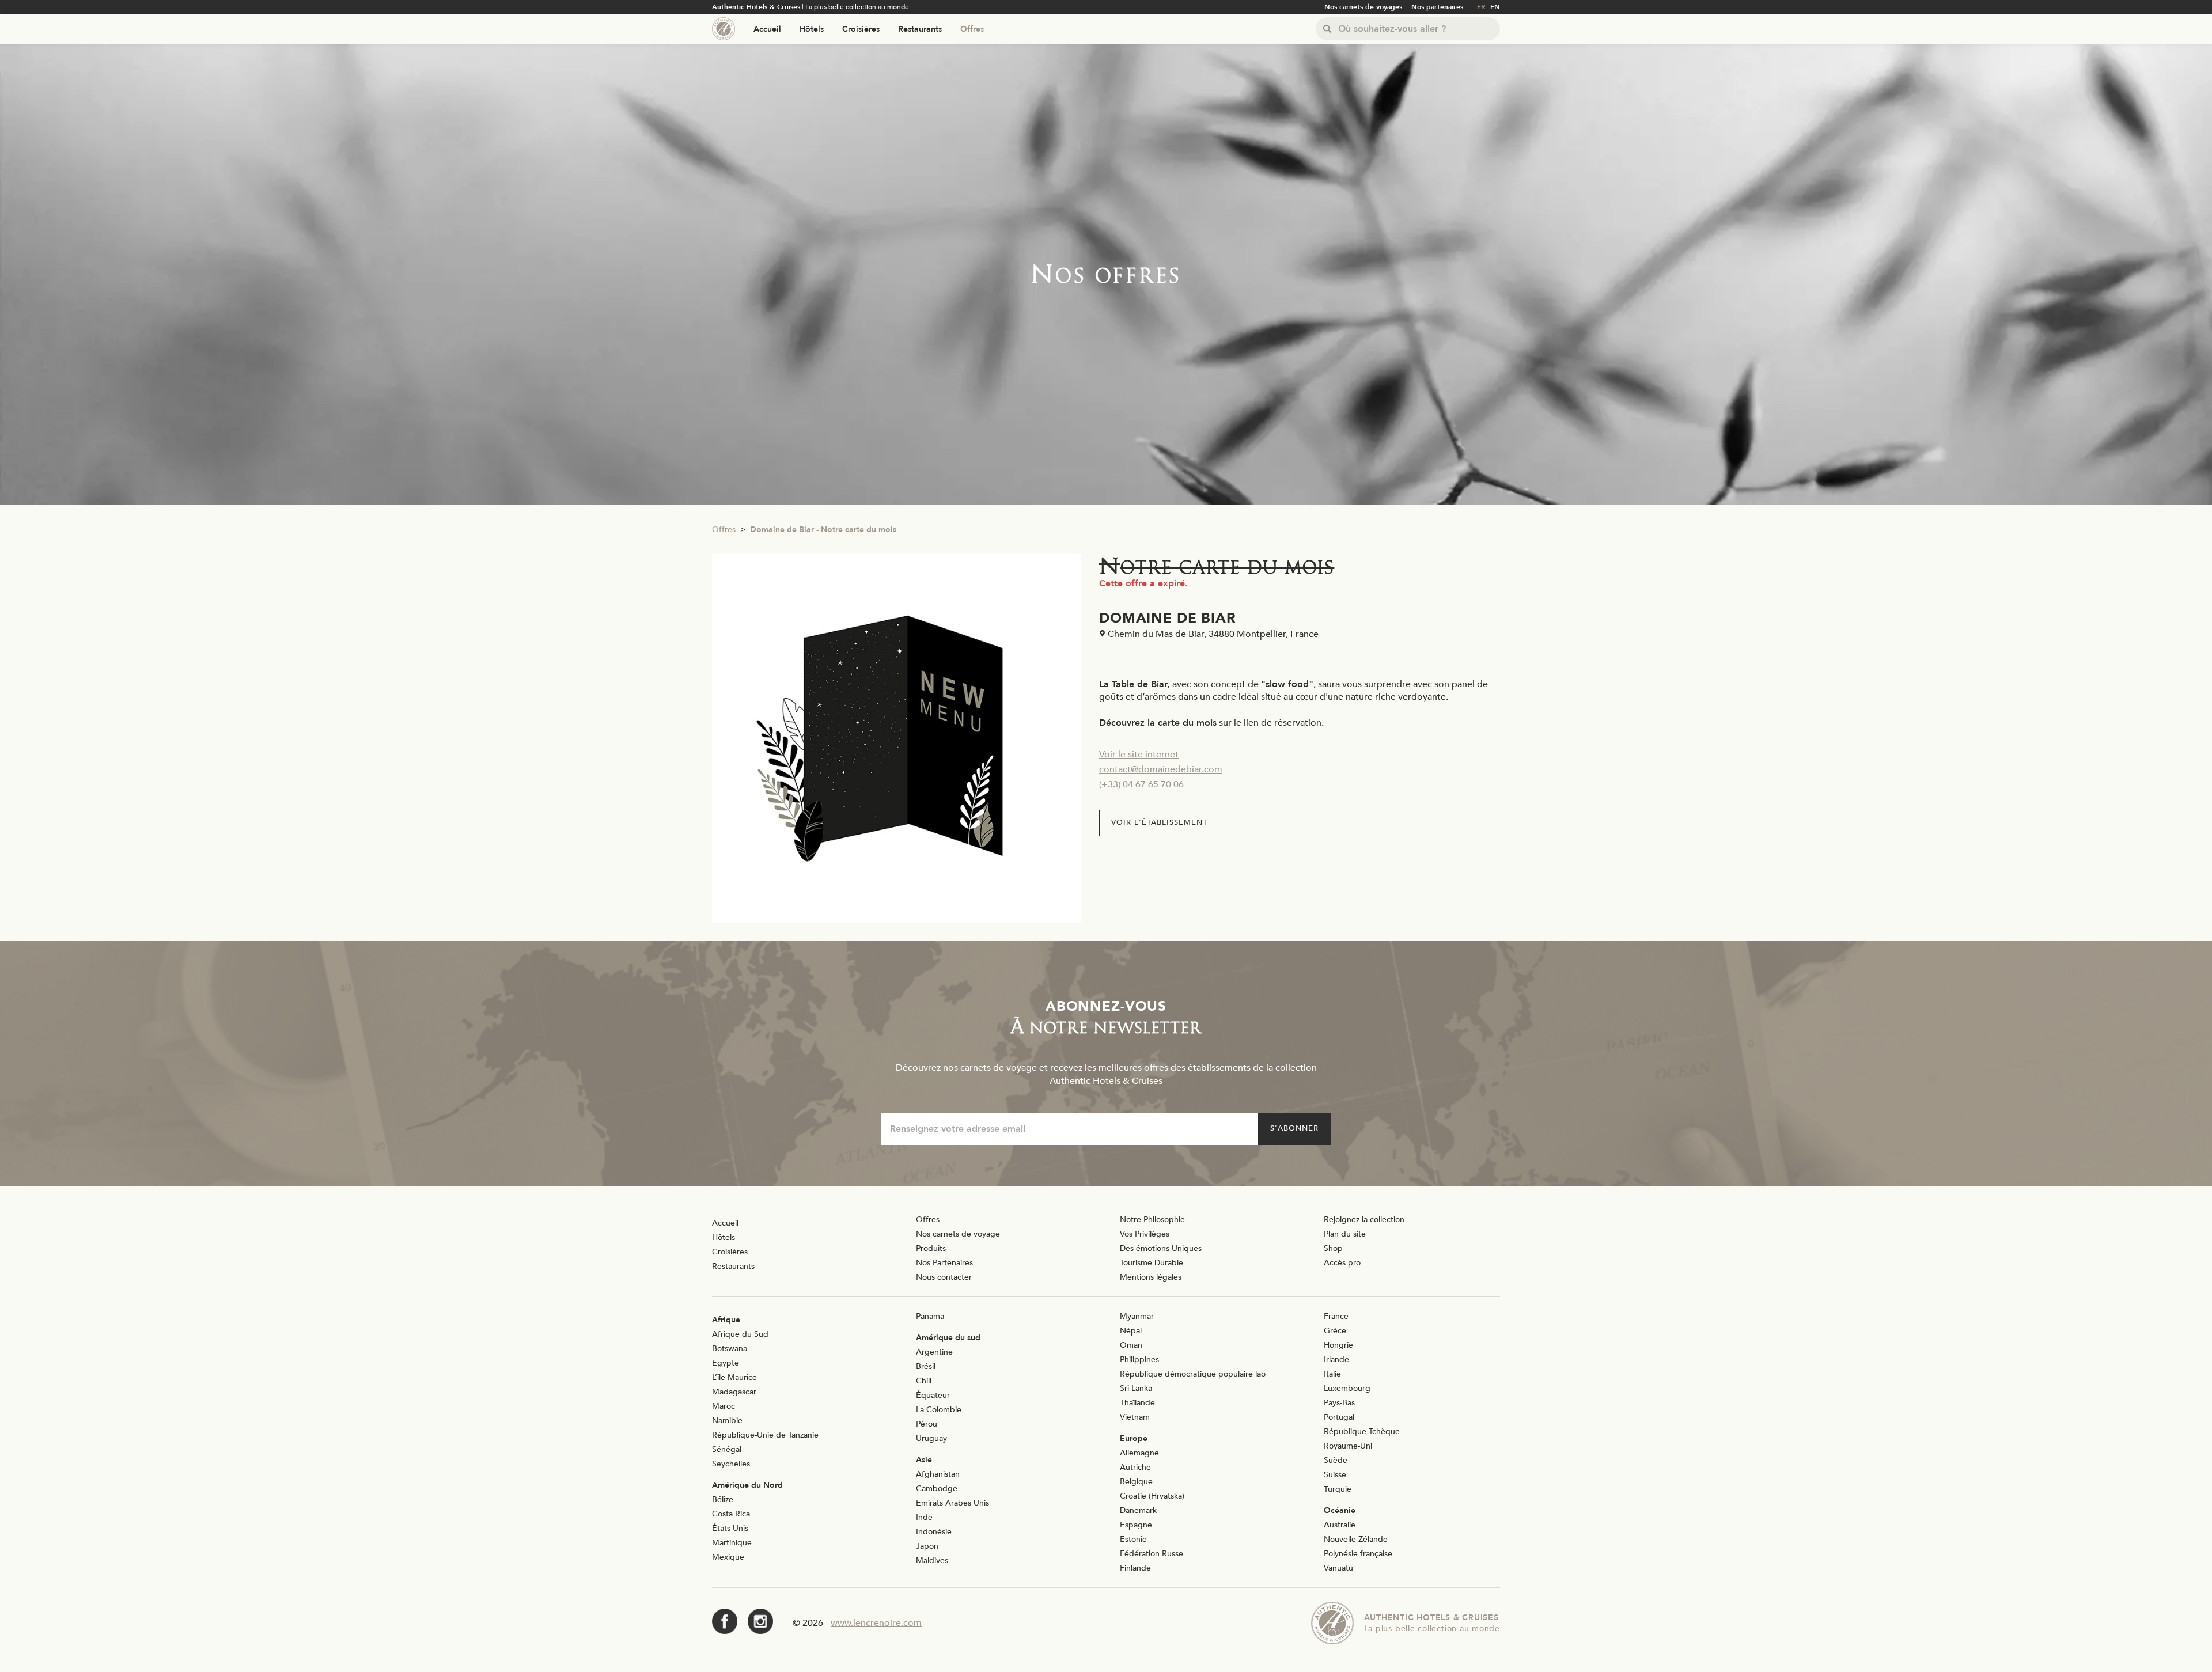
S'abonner (1294, 1128)
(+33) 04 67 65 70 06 (1141, 784)
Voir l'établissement (1159, 822)
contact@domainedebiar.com (1161, 769)
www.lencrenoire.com (876, 1623)
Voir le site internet (1139, 755)
